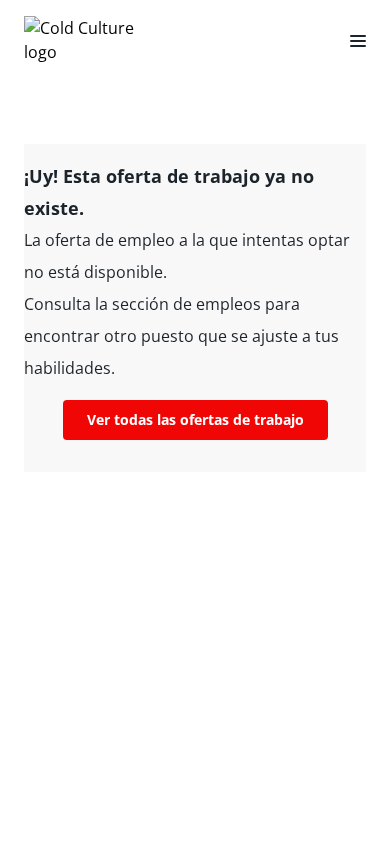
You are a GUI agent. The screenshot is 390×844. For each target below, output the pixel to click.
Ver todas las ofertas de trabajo (195, 419)
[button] (350, 40)
